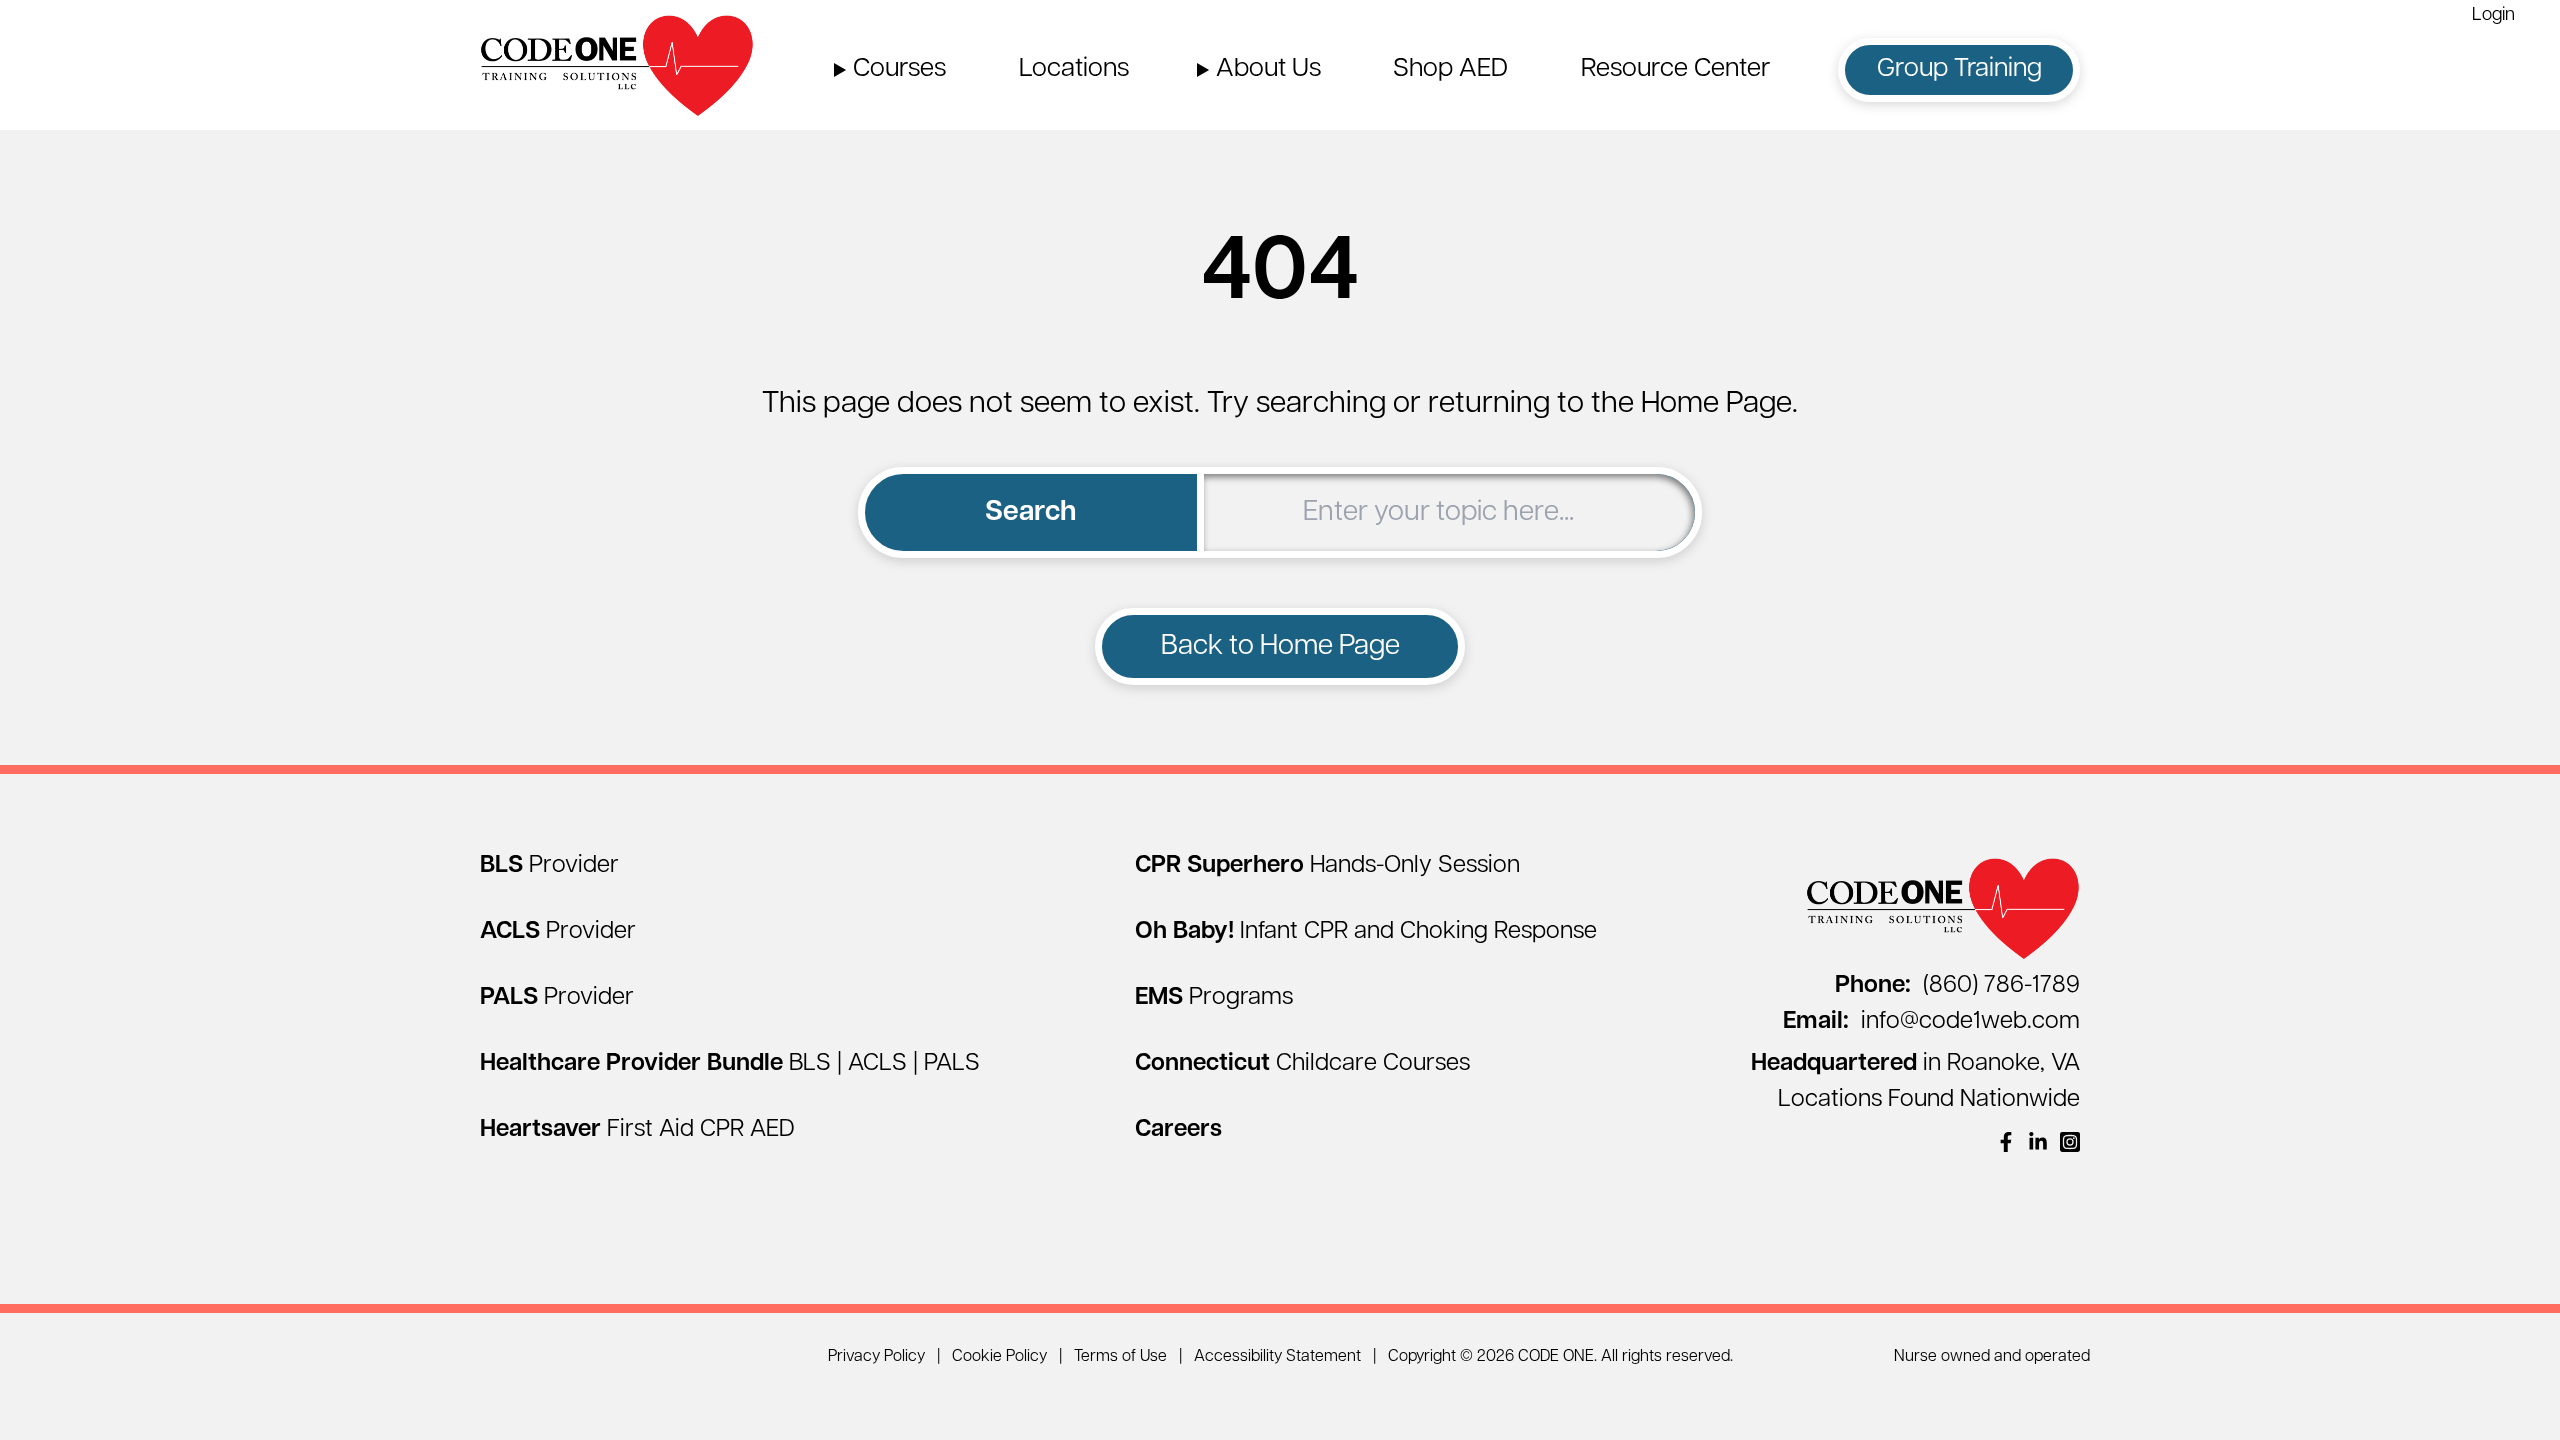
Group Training (1959, 69)
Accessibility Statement (1277, 1357)
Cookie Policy (999, 1357)
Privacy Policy (876, 1357)
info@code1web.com (1931, 1022)
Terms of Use (1120, 1357)
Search (1031, 513)
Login (2493, 16)
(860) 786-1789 (1957, 986)
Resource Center (1675, 69)
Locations (1074, 69)
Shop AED (1450, 69)
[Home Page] (617, 65)
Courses (899, 69)
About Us (1268, 69)
